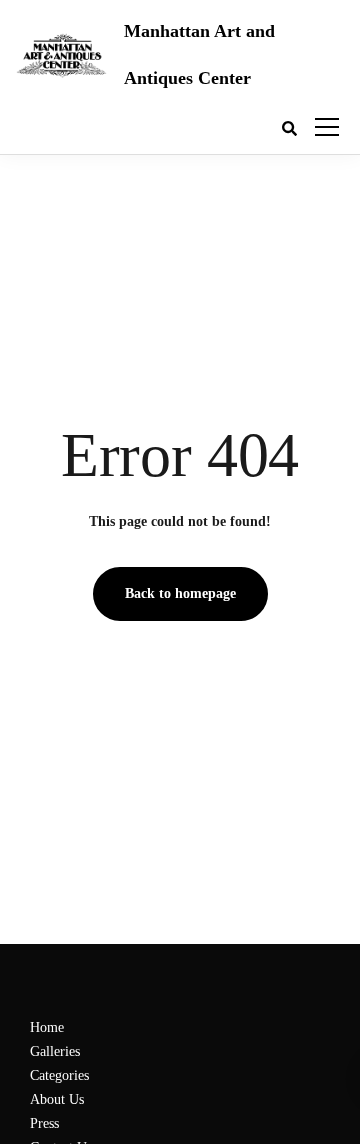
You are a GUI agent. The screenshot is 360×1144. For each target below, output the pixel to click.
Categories (59, 1075)
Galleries (55, 1051)
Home (47, 1027)
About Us (57, 1099)
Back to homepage (180, 593)
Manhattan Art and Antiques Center (199, 54)
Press (44, 1123)
